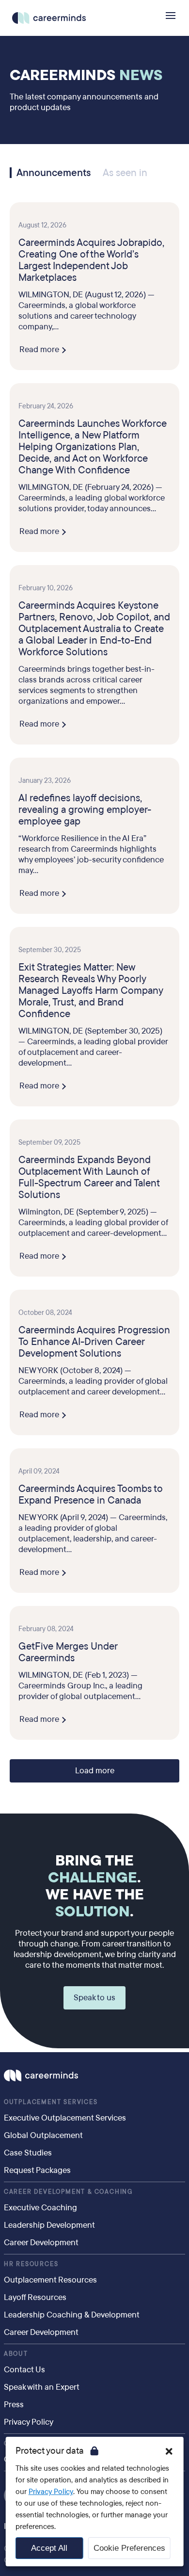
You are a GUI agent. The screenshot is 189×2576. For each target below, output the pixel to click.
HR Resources (31, 2264)
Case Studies (28, 2153)
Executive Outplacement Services (65, 2118)
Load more (95, 1771)
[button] (169, 2451)
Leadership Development (49, 2225)
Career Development (41, 2243)
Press (14, 2405)
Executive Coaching (40, 2208)
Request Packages (37, 2170)
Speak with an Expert (42, 2387)
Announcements (54, 173)
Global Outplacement (43, 2135)
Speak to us (94, 1998)
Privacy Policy (51, 2492)
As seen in (125, 173)
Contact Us (24, 2370)
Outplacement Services (51, 2102)
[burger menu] (171, 16)
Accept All (49, 2548)
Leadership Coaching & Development (72, 2315)
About (16, 2354)
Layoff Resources (35, 2297)
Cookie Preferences (129, 2548)
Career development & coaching (68, 2192)
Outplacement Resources (50, 2280)
